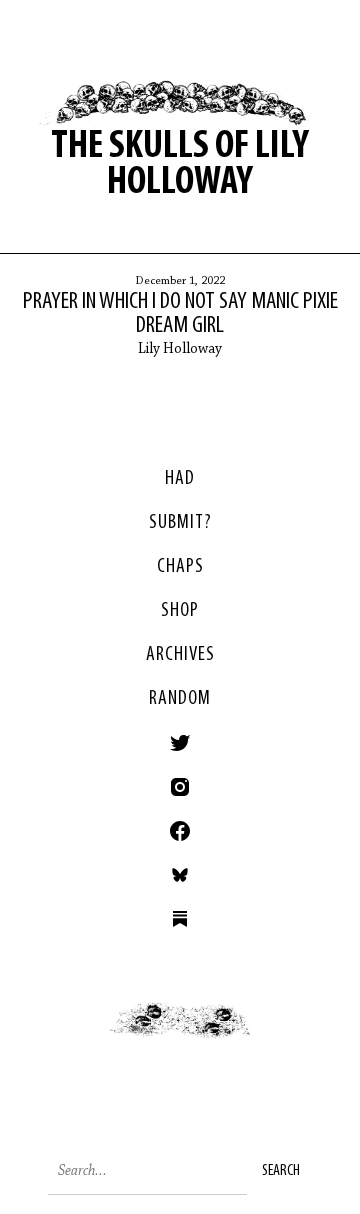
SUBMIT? (180, 523)
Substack (180, 919)
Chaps (180, 567)
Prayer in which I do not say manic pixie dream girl (180, 314)
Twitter (180, 743)
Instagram (180, 787)
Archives (180, 655)
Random (180, 699)
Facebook (180, 831)
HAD (180, 479)
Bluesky (180, 875)
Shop (180, 611)
